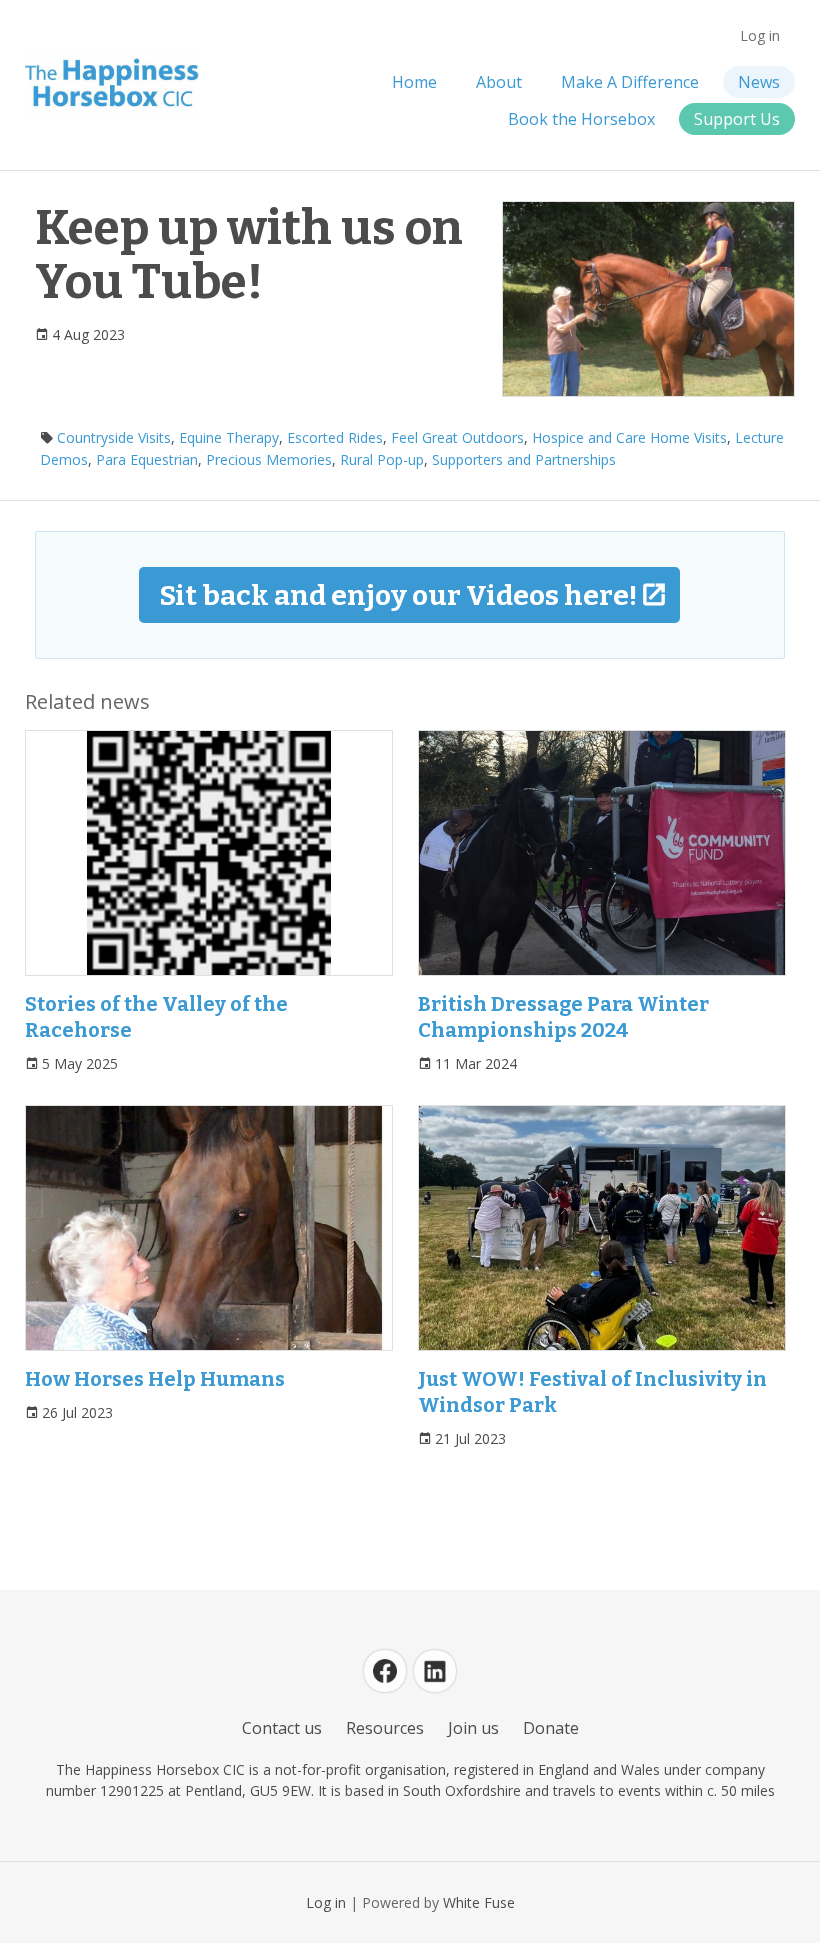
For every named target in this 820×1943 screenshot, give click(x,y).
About (499, 82)
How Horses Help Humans (155, 1379)
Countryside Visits (114, 437)
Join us (473, 1728)
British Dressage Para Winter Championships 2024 (563, 1017)
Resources (385, 1728)
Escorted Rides (335, 437)
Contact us (282, 1728)
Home (414, 82)
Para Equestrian (147, 459)
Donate (551, 1728)
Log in (760, 35)
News (759, 82)
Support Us (737, 119)
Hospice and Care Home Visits (629, 437)
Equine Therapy (229, 437)
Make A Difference (630, 82)
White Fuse (479, 1902)
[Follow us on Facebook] (385, 1671)
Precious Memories (269, 459)
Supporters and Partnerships (524, 459)
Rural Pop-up (382, 459)
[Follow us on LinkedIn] (435, 1671)
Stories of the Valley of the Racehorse (156, 1017)
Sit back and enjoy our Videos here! (398, 595)
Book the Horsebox (581, 119)
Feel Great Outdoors (457, 437)
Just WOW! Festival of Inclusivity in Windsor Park (592, 1392)
